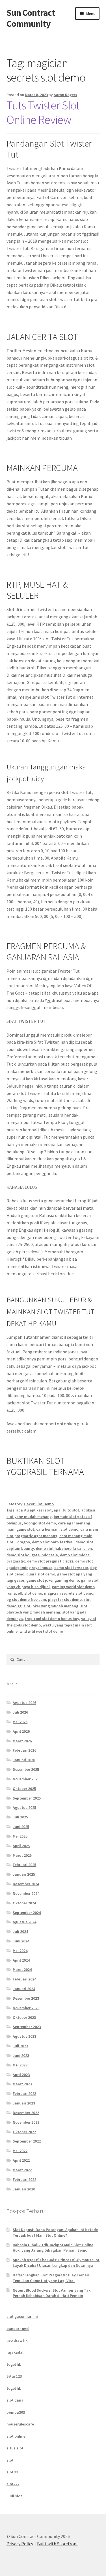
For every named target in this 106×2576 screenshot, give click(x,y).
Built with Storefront (58, 2544)
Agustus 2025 (24, 1807)
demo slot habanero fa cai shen (64, 1548)
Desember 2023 (26, 1998)
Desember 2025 (26, 1769)
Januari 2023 (24, 2103)
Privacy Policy (20, 2544)
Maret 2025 (22, 1855)
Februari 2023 (24, 2093)
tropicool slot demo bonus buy (52, 1619)
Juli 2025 (20, 1817)
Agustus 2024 (24, 1922)
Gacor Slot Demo (39, 1504)
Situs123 (14, 2376)
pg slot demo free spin (26, 1599)
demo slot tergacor (71, 1568)
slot (10, 2460)
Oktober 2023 (24, 2017)
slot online (16, 2436)
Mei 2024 (20, 1951)
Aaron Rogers (65, 95)
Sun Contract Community (31, 18)
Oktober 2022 (24, 2132)
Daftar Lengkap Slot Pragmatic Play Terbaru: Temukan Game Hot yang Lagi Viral (52, 2278)
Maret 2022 (22, 2170)
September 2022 (27, 2141)
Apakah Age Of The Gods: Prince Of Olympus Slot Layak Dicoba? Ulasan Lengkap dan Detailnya (56, 2263)
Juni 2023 (21, 2055)
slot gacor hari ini (22, 2316)
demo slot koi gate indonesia (32, 1555)
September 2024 (27, 1913)
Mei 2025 (20, 1836)
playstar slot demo (65, 1599)
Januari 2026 (24, 1760)
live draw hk (17, 2340)
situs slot (15, 2448)
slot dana (15, 2400)
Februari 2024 (24, 1979)
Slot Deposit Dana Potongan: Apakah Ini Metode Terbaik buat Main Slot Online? (55, 2232)
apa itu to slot (66, 1510)
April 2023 (21, 2075)
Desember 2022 (26, 2113)
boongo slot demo (40, 1523)
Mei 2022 (20, 2151)
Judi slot (14, 2496)
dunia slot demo (41, 1574)
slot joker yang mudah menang (51, 1606)
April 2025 (21, 1846)
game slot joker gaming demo (53, 1580)
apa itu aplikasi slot (34, 1510)
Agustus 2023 (24, 2036)
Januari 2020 (24, 2189)
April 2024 (21, 1960)
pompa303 (16, 2412)
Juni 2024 (21, 1941)
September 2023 (27, 2027)
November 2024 (26, 1893)
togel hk (14, 2364)
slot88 (12, 2472)
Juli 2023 (20, 2046)
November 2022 (26, 2122)
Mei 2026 (20, 1722)
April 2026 (21, 1731)
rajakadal (15, 2352)
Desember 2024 (26, 1884)
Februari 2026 (24, 1750)
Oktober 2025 (24, 1789)
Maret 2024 (22, 1969)
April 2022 (21, 2160)
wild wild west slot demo (41, 1631)
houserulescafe (20, 2424)
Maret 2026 (22, 1741)
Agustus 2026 (24, 1703)
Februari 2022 (24, 2179)
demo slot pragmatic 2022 (50, 1561)
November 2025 (26, 1779)
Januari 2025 (24, 1874)
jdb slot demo (30, 1593)
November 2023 (26, 2008)
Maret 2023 (22, 2084)
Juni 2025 (21, 1827)
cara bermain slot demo (57, 1529)
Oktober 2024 (24, 1903)
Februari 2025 (24, 1865)
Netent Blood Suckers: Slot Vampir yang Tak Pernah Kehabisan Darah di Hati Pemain (52, 2293)
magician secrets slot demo (69, 1593)
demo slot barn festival (53, 1542)
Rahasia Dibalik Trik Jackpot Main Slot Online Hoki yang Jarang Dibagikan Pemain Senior (53, 2248)
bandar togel (18, 2329)
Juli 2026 (20, 1712)
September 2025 (27, 1798)
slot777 (13, 2484)
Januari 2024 (24, 1989)
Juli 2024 (20, 1931)
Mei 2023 (20, 2065)
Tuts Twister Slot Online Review (43, 112)
